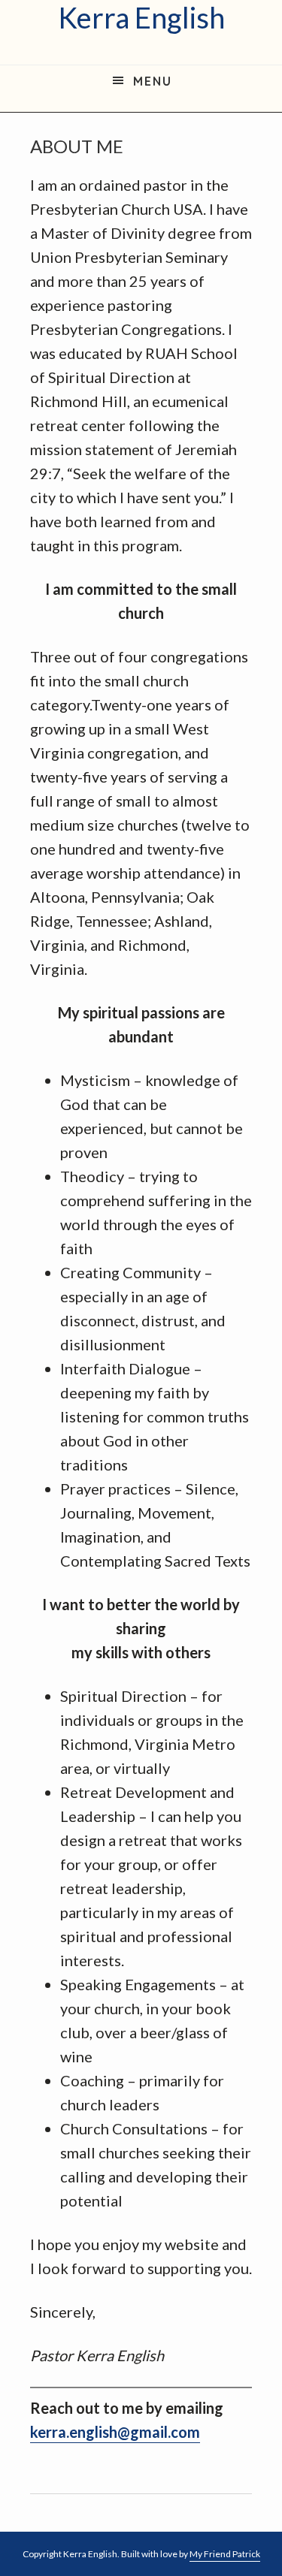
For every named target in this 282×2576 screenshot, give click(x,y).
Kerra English (141, 18)
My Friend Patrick (225, 2554)
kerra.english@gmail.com (115, 2432)
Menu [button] (153, 81)
